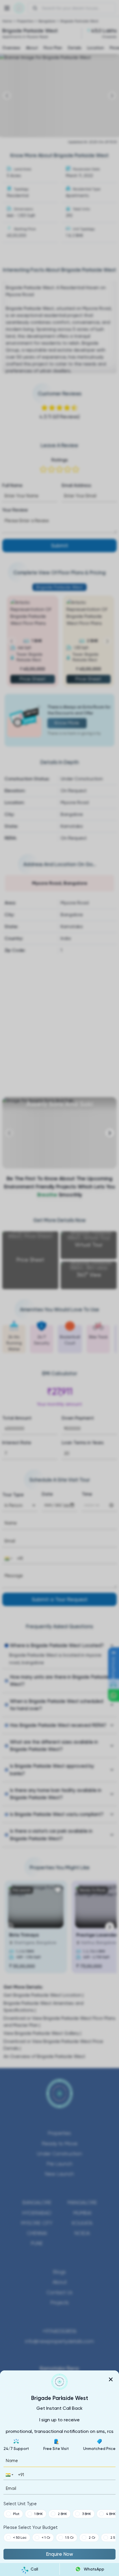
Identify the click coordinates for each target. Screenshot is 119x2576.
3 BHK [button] (87, 2514)
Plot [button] (16, 2514)
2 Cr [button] (92, 2538)
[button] (9, 2475)
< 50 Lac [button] (20, 2538)
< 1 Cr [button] (46, 2538)
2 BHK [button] (62, 2514)
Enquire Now (59, 2554)
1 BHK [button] (39, 2514)
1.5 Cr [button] (69, 2538)
